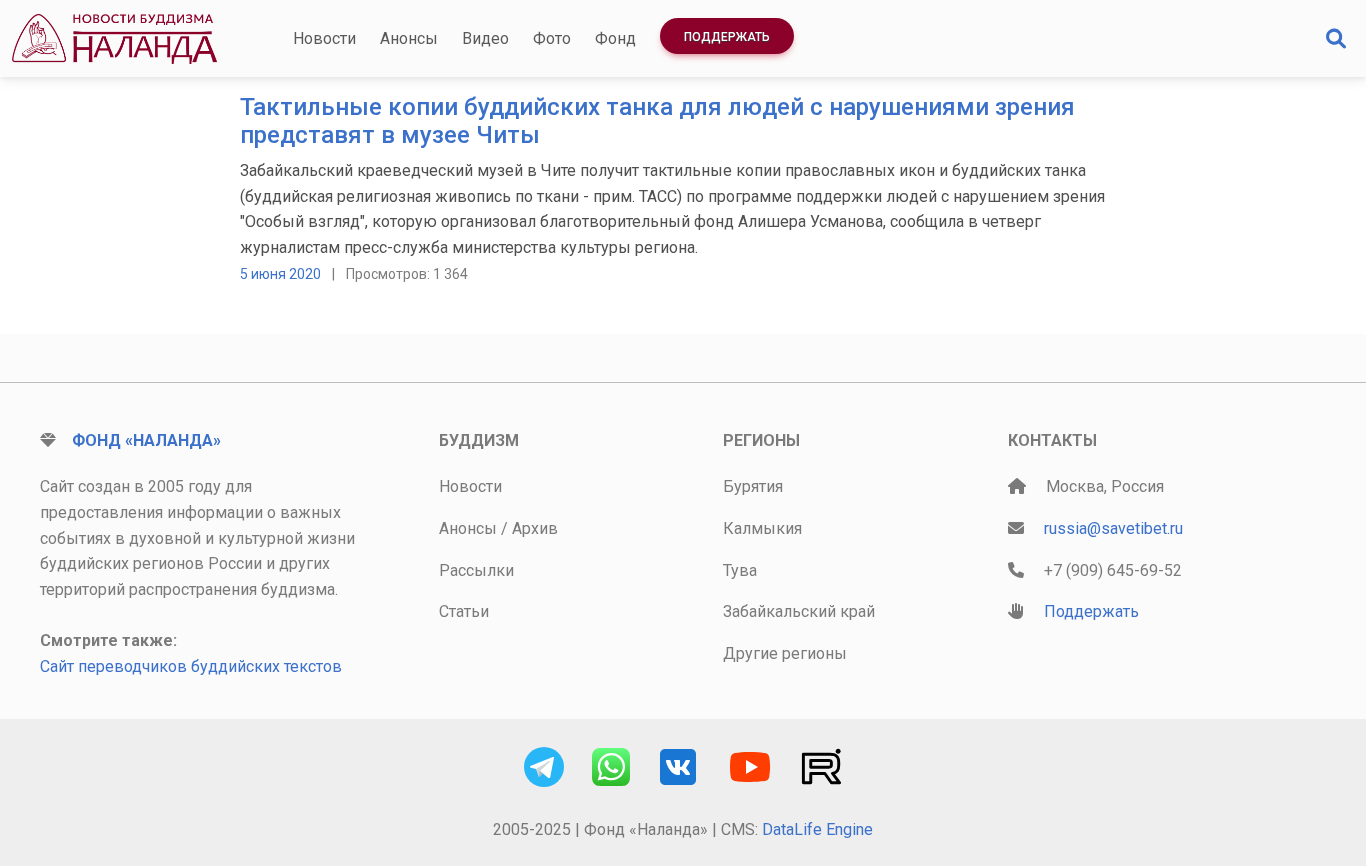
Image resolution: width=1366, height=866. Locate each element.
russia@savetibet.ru (1113, 528)
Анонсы (409, 38)
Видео (485, 38)
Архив (535, 528)
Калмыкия (762, 528)
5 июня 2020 (280, 274)
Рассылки (476, 570)
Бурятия (753, 486)
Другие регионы (785, 653)
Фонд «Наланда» (146, 440)
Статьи (464, 611)
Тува (740, 570)
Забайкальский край (799, 611)
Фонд (615, 38)
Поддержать (727, 37)
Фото (552, 38)
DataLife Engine (817, 829)
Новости (324, 38)
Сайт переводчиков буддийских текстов (191, 666)
